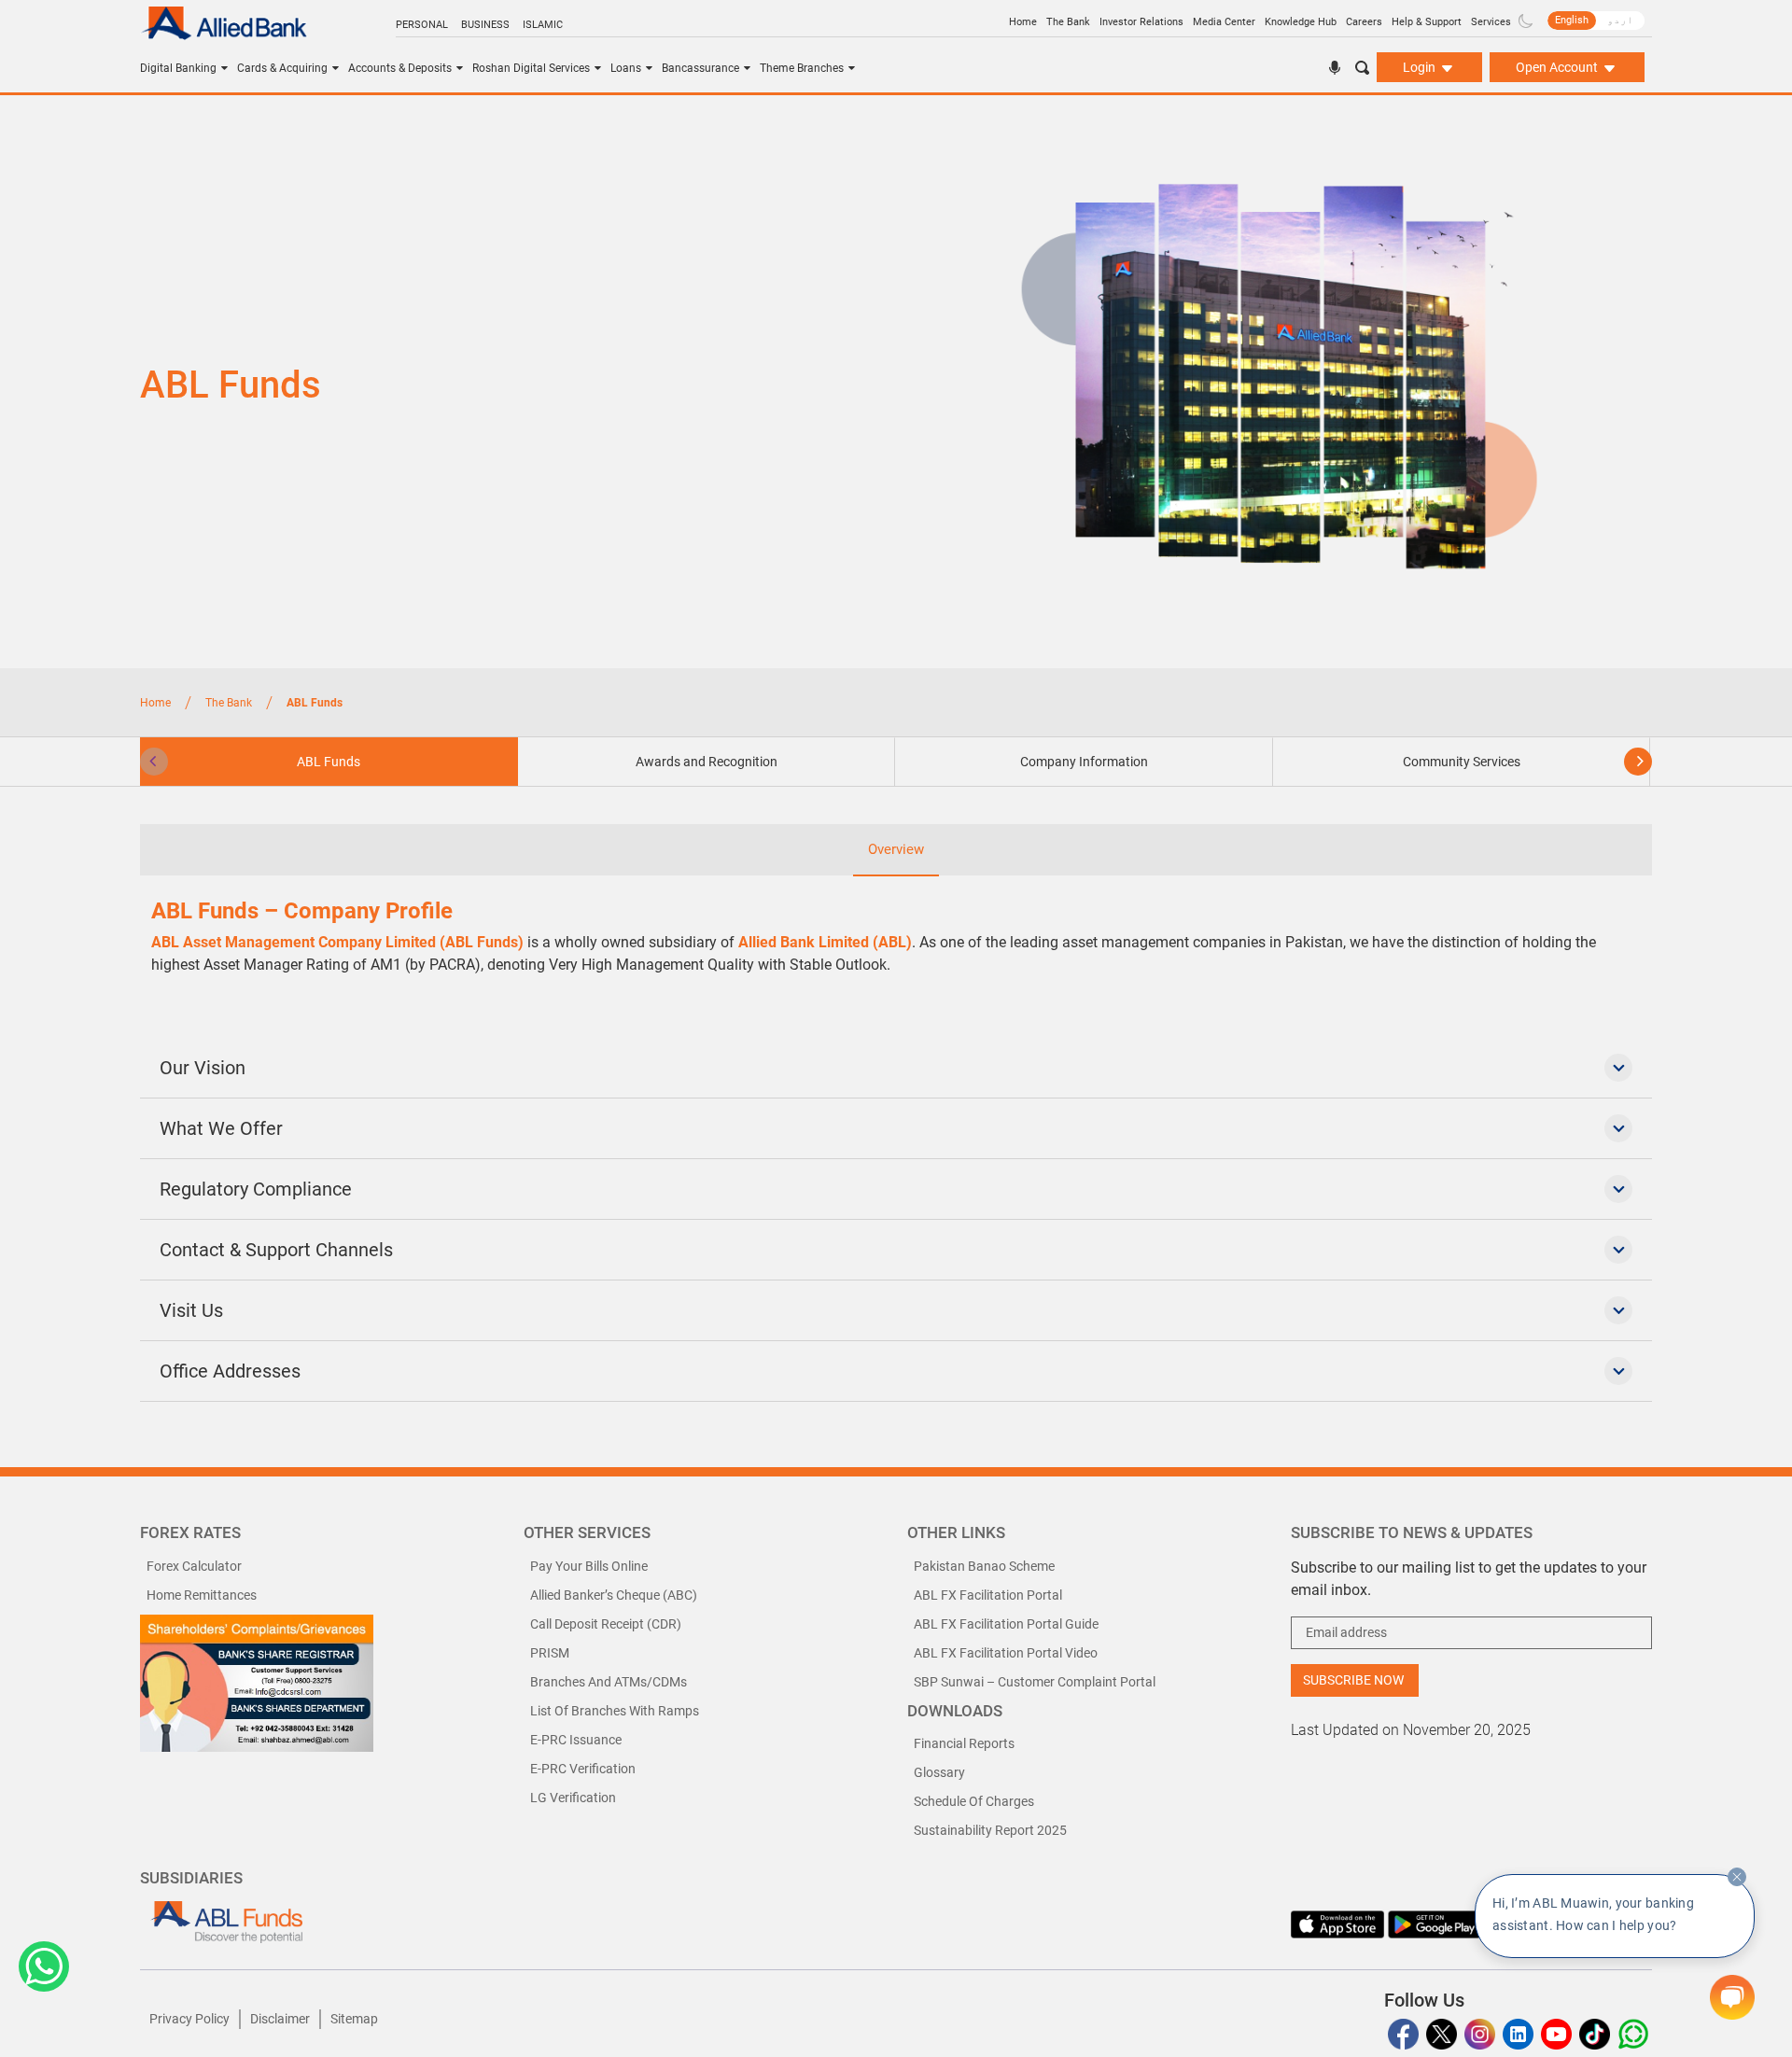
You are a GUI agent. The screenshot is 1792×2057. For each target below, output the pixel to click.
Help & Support (1427, 22)
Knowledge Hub (1301, 22)
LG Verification (573, 1798)
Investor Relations (1141, 22)
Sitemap (354, 2019)
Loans (626, 68)
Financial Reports (964, 1743)
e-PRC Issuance (576, 1740)
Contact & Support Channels (276, 1250)
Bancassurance (700, 68)
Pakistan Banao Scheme (984, 1566)
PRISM (550, 1653)
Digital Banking (178, 68)
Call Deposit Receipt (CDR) (606, 1624)
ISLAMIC (543, 25)
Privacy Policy (189, 2019)
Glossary (939, 1772)
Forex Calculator (194, 1566)
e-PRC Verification (583, 1769)
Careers (1364, 22)
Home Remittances (202, 1595)
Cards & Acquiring (282, 68)
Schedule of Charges (974, 1801)
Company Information (1084, 762)
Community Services (1462, 762)
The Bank (1068, 22)
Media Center (1224, 22)
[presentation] (154, 762)
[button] (44, 1966)
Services (1491, 22)
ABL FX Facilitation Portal (988, 1595)
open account (1558, 67)
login (1421, 67)
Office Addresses (230, 1371)
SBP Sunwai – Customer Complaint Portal (1035, 1682)
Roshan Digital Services (531, 68)
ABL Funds (329, 762)
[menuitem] (1572, 21)
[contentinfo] (1737, 1877)
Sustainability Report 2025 (990, 1830)
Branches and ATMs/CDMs (609, 1682)
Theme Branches (802, 68)
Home (1023, 22)
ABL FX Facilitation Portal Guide (1006, 1624)
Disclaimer (280, 2019)
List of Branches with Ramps (615, 1711)
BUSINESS (485, 25)
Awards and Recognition (707, 762)
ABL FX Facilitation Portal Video (1006, 1653)
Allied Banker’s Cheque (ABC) (614, 1595)
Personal (422, 25)
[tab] (707, 762)
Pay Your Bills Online (589, 1566)
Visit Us (191, 1310)
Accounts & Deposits (400, 68)
